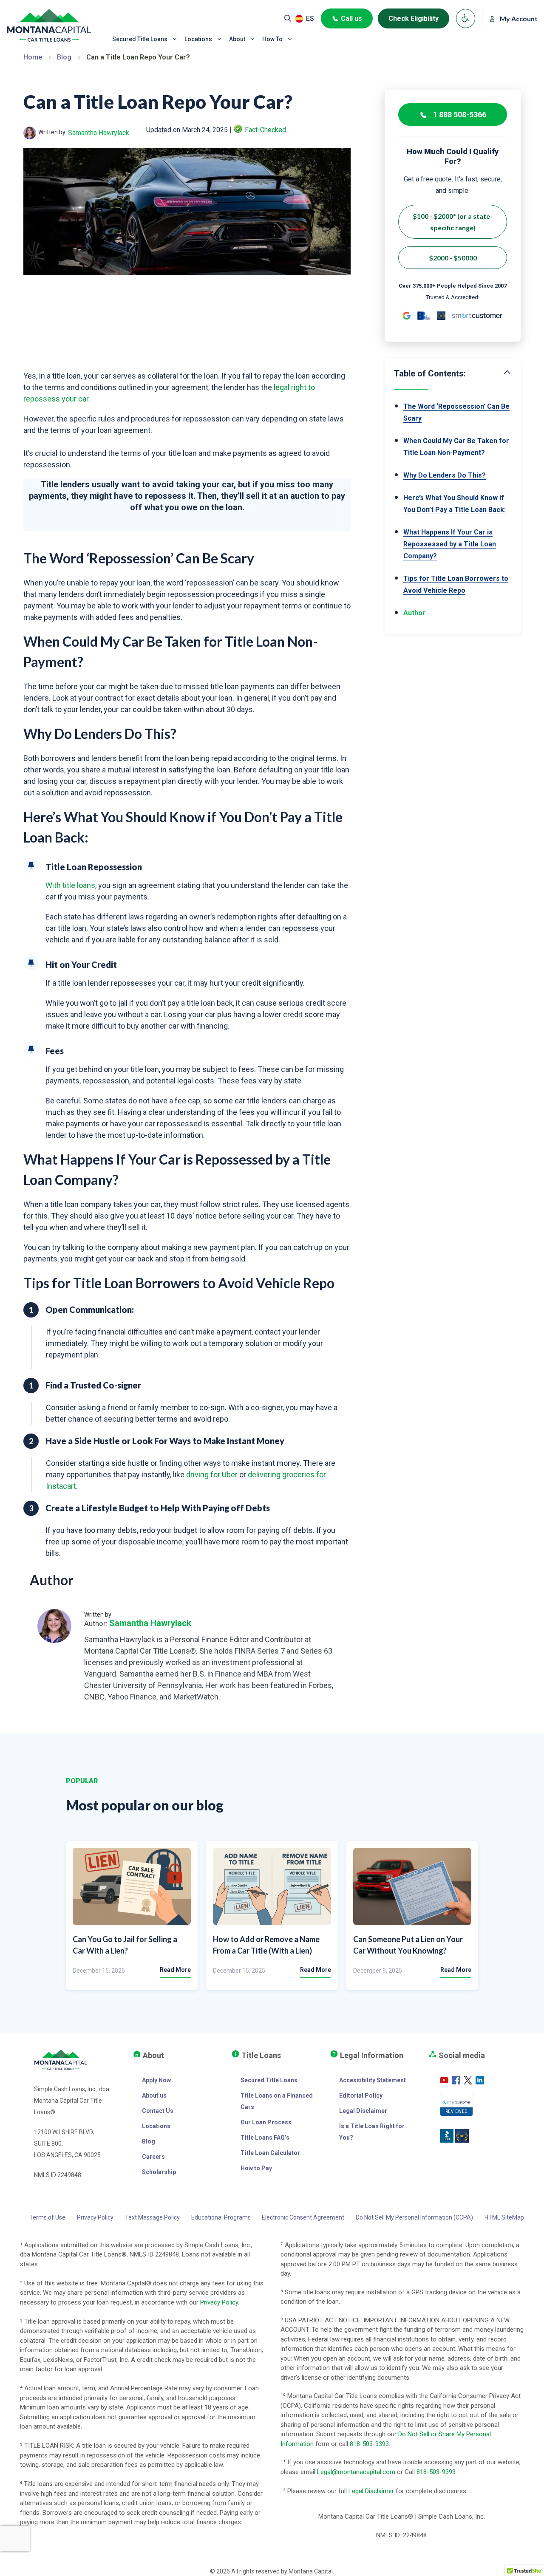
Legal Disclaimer (363, 2111)
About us (154, 2095)
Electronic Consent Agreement (303, 2217)
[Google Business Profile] (407, 316)
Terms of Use (47, 2217)
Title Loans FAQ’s (265, 2138)
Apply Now (156, 2080)
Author (414, 613)
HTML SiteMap (504, 2217)
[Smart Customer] (477, 316)
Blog (64, 57)
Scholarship (159, 2172)
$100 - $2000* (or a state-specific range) (453, 222)
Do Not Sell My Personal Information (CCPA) (414, 2217)
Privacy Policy (95, 2217)
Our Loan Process (266, 2122)
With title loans (70, 885)
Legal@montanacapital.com (356, 2472)
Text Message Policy (152, 2217)
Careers (153, 2157)
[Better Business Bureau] (424, 316)
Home (33, 57)
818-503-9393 (369, 2444)
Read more (175, 1970)
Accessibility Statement (373, 2080)
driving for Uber (211, 1475)
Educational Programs (221, 2217)
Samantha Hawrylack (99, 133)
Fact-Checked (265, 130)
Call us (351, 18)
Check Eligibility (414, 18)
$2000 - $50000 (453, 258)
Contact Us (158, 2111)
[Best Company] (441, 316)
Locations (198, 39)
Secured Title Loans (140, 39)
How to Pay (256, 2168)
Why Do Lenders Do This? (445, 475)
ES (310, 18)
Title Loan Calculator (270, 2153)
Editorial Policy (361, 2095)
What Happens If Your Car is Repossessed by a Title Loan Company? (450, 544)
